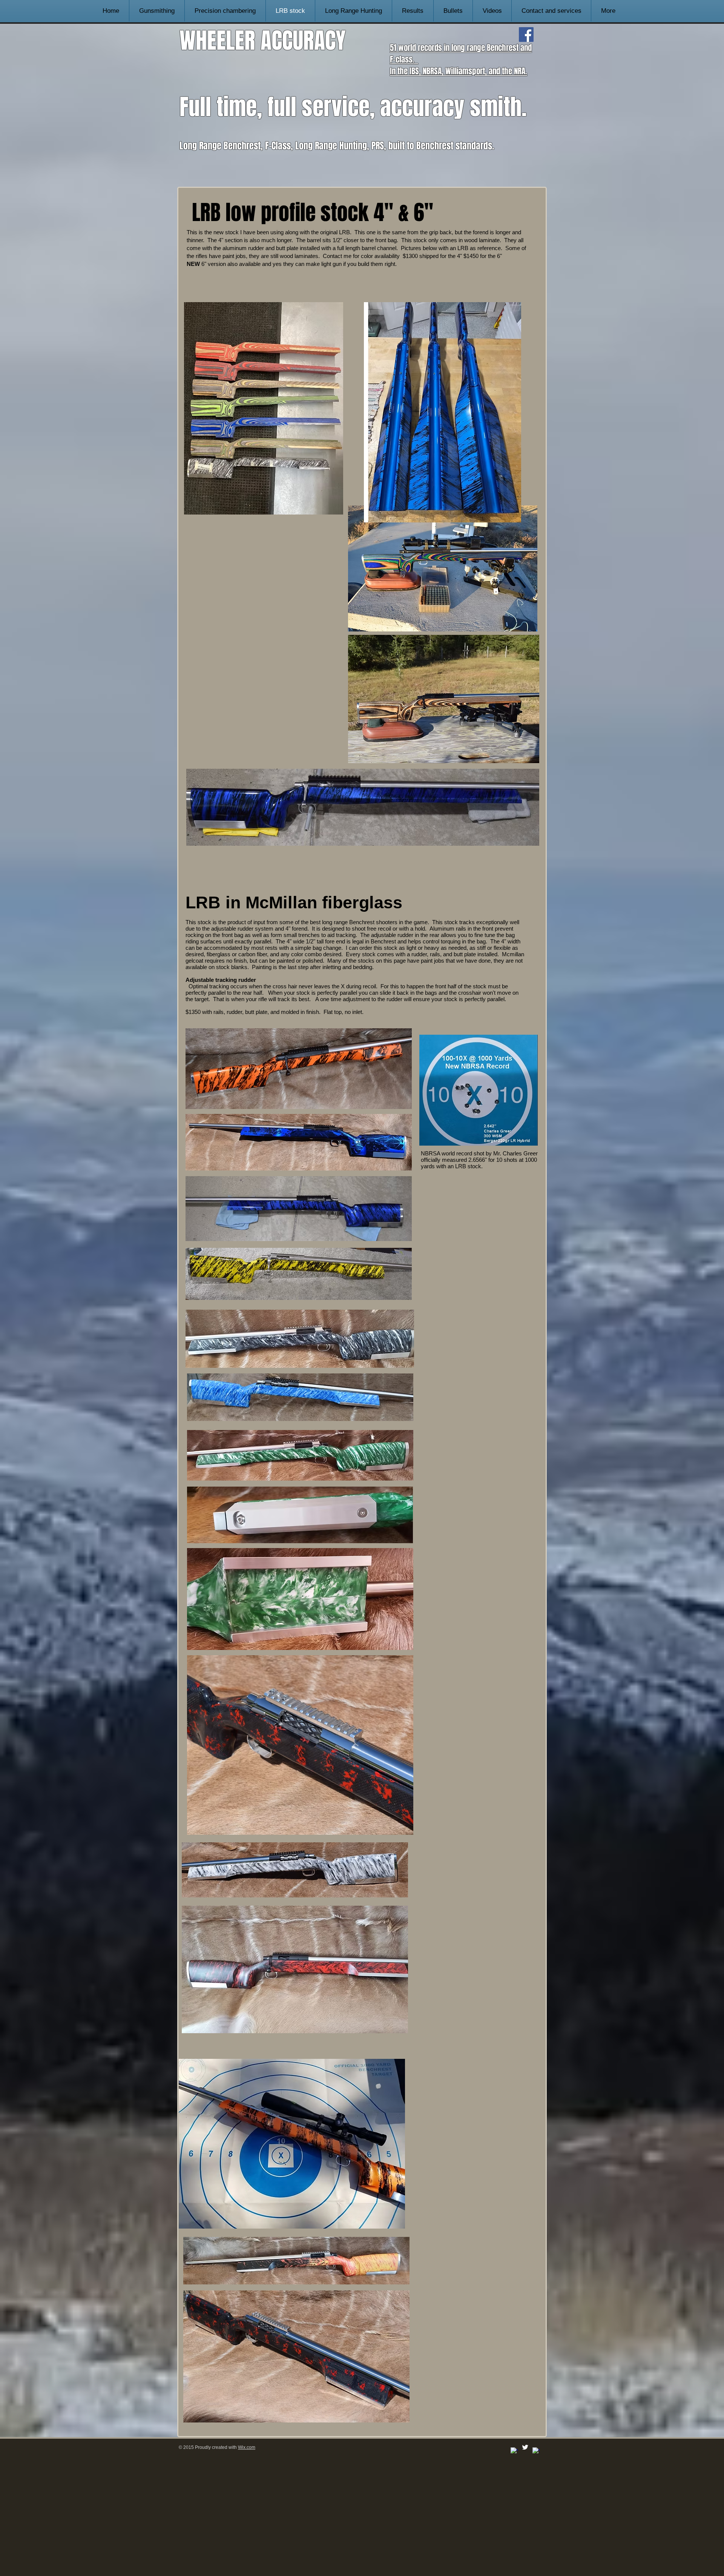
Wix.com (247, 2447)
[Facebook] (526, 35)
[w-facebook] (514, 2451)
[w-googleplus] (536, 2451)
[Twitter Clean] (525, 2447)
